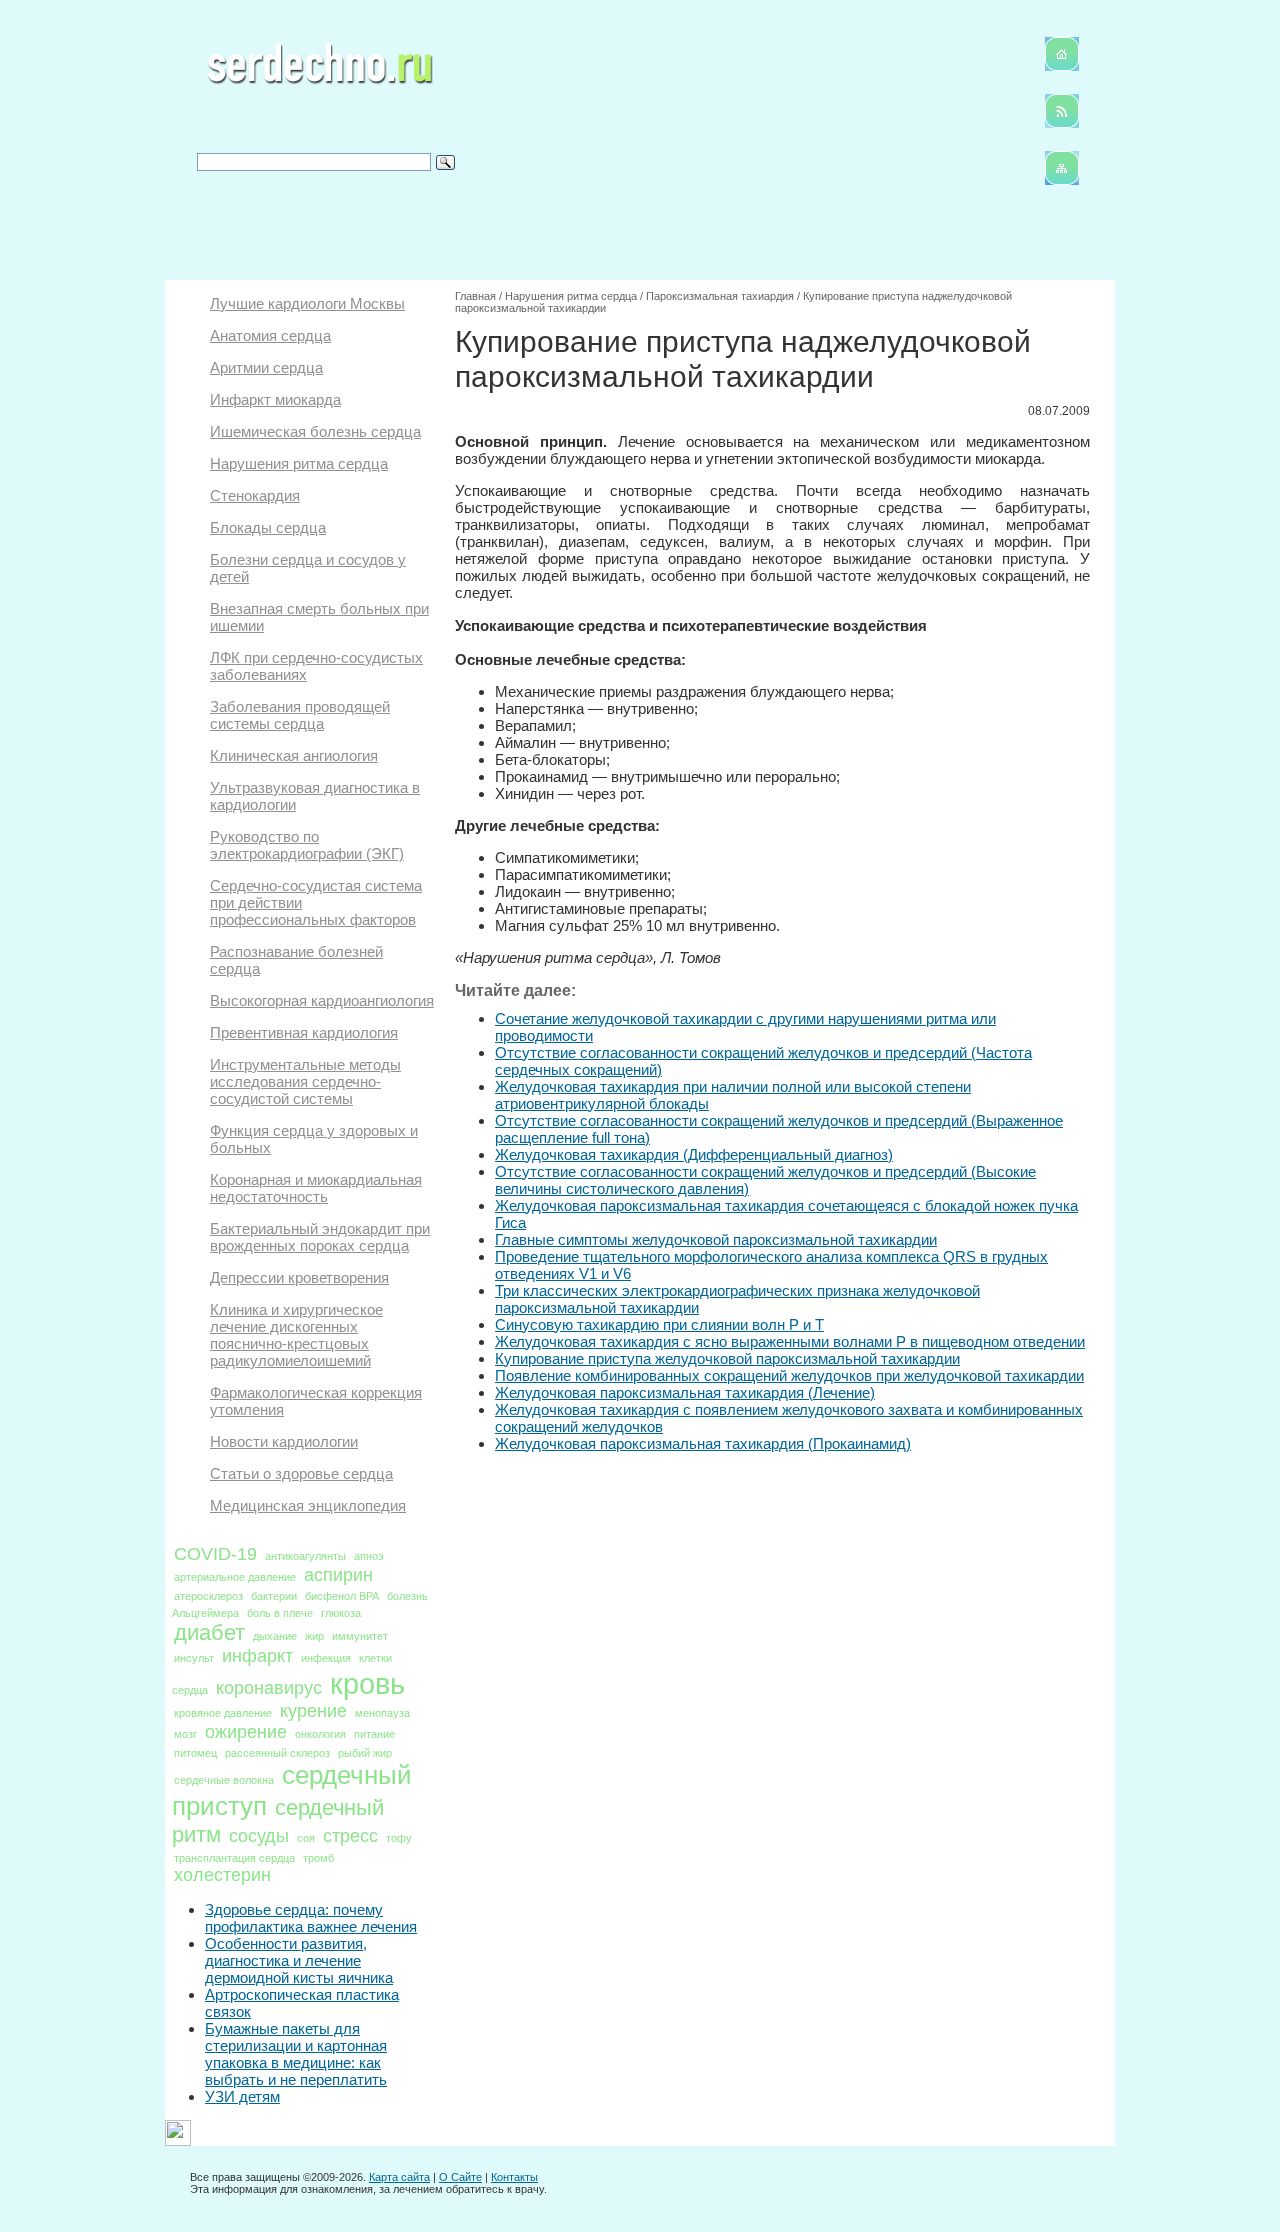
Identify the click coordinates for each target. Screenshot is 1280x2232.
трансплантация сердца (234, 1858)
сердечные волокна (224, 1780)
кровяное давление (223, 1713)
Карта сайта (399, 2177)
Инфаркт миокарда (275, 399)
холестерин (222, 1875)
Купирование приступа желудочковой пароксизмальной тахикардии (727, 1358)
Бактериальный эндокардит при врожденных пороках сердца (320, 1237)
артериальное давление (235, 1577)
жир (314, 1636)
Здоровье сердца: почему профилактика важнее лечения (311, 1918)
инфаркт (257, 1656)
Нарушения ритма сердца (299, 463)
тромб (318, 1858)
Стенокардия (255, 495)
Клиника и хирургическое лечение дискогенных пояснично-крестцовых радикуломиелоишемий (296, 1335)
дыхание (275, 1636)
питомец (195, 1753)
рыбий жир (365, 1753)
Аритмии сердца (266, 367)
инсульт (194, 1658)
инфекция (326, 1658)
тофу (399, 1838)
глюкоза (341, 1613)
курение (313, 1711)
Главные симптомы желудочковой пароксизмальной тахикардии (716, 1239)
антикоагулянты (305, 1556)
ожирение (246, 1732)
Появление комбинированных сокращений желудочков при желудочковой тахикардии (789, 1375)
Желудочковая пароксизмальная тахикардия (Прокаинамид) (703, 1443)
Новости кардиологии (284, 1441)
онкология (320, 1734)
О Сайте (460, 2177)
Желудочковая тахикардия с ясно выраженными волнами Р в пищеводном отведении (790, 1341)
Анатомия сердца (270, 335)
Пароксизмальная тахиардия (720, 296)
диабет (209, 1632)
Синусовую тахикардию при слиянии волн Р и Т (659, 1324)
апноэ (369, 1556)
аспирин (338, 1575)
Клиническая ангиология (294, 755)
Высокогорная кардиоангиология (322, 1000)
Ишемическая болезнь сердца (315, 431)
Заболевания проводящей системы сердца (300, 715)
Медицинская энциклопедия (308, 1505)
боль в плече (280, 1613)
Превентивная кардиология (304, 1032)
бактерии (274, 1596)
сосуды (259, 1836)
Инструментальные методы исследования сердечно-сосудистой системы (305, 1081)
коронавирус (269, 1688)
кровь (367, 1683)
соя (306, 1838)
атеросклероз (208, 1596)
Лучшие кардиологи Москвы (307, 303)
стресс (350, 1836)
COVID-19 (215, 1554)
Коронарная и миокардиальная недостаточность (316, 1188)
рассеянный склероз (277, 1753)
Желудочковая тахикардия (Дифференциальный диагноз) (694, 1154)
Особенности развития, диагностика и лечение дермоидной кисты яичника (299, 1960)
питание (374, 1734)
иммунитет (360, 1636)
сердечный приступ (292, 1790)
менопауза (382, 1713)
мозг (185, 1734)
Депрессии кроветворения (299, 1277)
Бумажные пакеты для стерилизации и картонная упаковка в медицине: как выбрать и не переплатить (296, 2054)
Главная (475, 296)
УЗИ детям (242, 2096)
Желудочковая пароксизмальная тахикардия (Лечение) (685, 1392)
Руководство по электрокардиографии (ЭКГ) (307, 845)
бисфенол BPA (342, 1596)
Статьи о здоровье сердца (301, 1473)
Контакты (514, 2177)
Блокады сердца (268, 527)
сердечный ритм (278, 1821)
